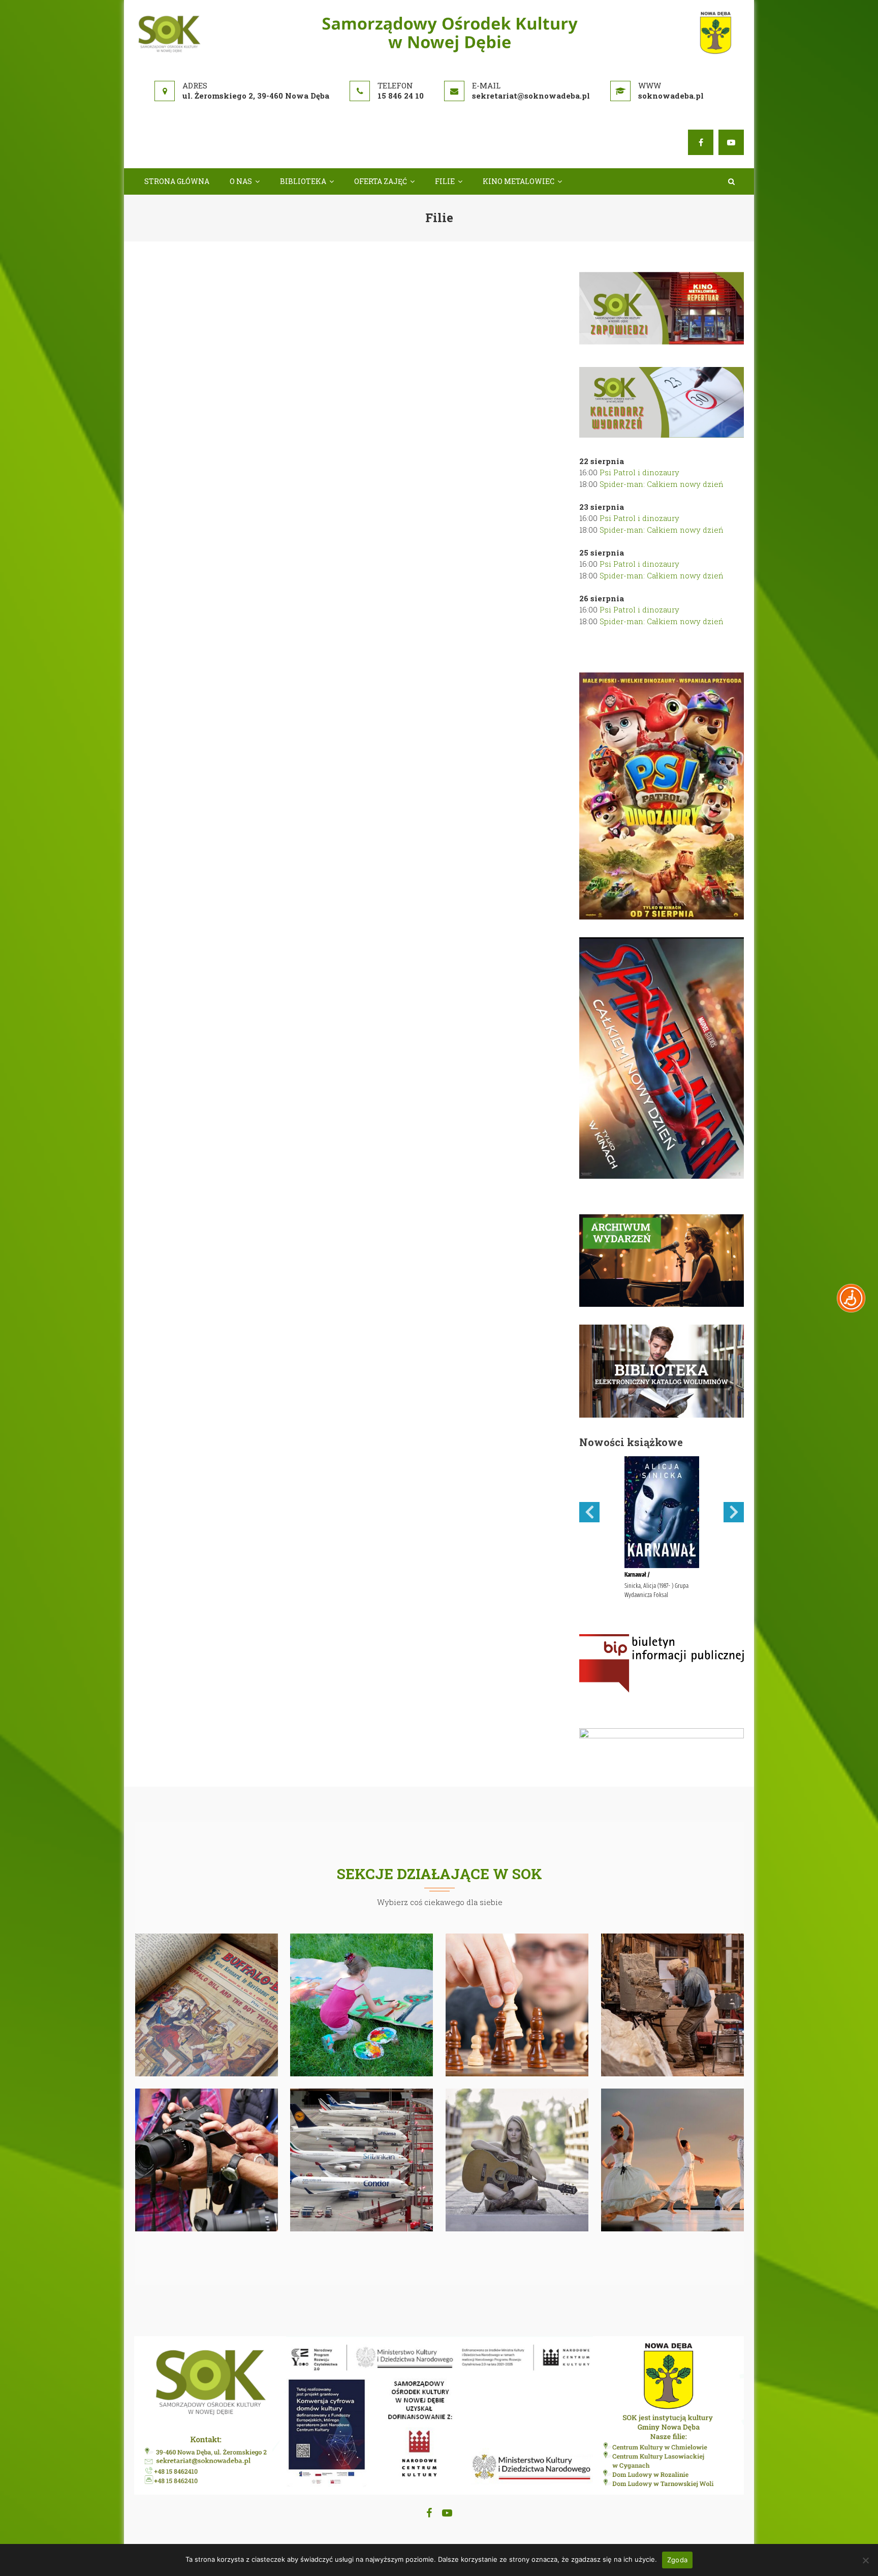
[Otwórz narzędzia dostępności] (851, 1298)
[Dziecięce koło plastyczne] (362, 2004)
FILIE (445, 181)
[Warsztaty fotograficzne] (207, 2159)
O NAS (241, 181)
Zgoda (677, 2560)
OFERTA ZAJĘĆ (381, 181)
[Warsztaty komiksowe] (207, 2004)
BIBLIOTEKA (303, 181)
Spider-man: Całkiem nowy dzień (662, 484)
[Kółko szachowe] (517, 2004)
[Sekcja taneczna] (673, 2159)
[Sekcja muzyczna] (517, 2159)
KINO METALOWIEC (519, 181)
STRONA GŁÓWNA (177, 181)
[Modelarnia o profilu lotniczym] (362, 2159)
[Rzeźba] (673, 2004)
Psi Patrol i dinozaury (639, 472)
